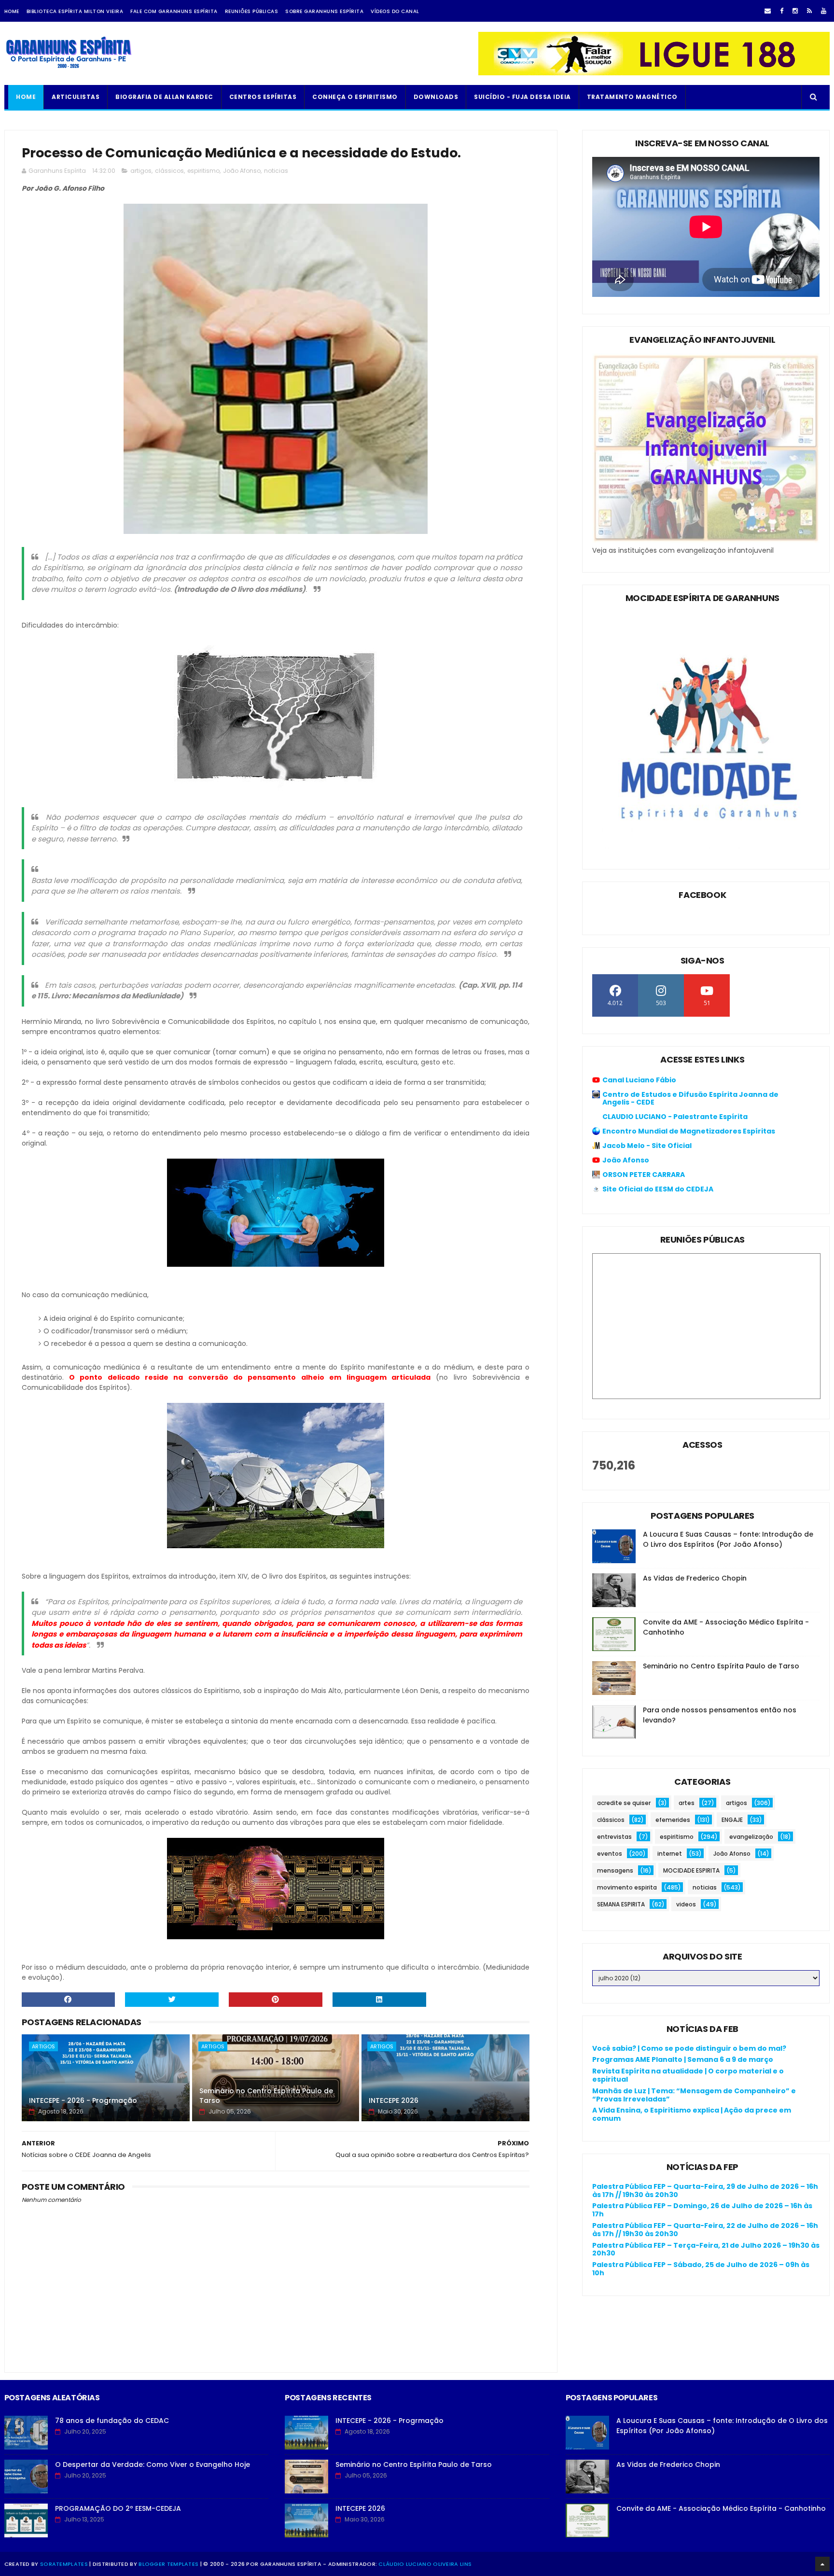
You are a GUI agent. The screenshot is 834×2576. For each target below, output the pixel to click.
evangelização (751, 1837)
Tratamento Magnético (632, 97)
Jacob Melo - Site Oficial (647, 1146)
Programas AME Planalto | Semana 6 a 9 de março (683, 2059)
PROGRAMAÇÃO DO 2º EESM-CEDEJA (118, 2508)
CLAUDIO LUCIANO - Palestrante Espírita (675, 1117)
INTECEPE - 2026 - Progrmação (83, 2100)
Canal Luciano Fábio (639, 1080)
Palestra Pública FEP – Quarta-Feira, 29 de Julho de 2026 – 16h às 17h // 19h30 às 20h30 (705, 2191)
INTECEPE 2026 (394, 2100)
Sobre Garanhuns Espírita (324, 11)
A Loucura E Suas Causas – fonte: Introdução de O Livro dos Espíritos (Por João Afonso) (728, 1539)
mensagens (615, 1870)
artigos (141, 171)
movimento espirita (627, 1887)
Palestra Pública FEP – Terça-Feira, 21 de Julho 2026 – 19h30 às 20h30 (706, 2249)
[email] (768, 11)
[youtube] (824, 11)
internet (670, 1854)
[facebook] (782, 11)
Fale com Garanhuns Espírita (174, 11)
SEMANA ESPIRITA (621, 1904)
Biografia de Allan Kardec (164, 97)
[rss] (809, 11)
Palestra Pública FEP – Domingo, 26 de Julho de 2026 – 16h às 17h (702, 2210)
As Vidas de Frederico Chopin (695, 1578)
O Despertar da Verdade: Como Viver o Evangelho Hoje (153, 2464)
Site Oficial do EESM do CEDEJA (658, 1189)
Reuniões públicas (252, 11)
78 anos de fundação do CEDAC (112, 2421)
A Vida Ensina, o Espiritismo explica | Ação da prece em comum (692, 2114)
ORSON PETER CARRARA (644, 1175)
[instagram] (795, 11)
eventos (610, 1854)
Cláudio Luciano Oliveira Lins (425, 2564)
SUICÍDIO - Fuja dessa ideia (522, 97)
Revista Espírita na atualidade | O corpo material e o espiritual (688, 2075)
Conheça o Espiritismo (355, 97)
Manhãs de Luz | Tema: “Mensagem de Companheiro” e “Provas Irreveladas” (694, 2095)
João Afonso (242, 171)
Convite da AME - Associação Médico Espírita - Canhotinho (721, 2508)
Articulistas (76, 97)
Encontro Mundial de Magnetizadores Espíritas (689, 1131)
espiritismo (203, 171)
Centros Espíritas (263, 97)
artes (687, 1803)
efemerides (673, 1820)
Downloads (436, 97)
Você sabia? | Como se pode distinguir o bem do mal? (689, 2048)
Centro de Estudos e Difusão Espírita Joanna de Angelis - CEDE (690, 1098)
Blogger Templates (168, 2564)
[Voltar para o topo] (822, 2564)
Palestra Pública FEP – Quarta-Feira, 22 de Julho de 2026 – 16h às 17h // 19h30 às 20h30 (705, 2230)
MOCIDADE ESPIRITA (691, 1870)
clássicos (169, 171)
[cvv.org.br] (654, 73)
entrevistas (614, 1837)
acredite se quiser (624, 1803)
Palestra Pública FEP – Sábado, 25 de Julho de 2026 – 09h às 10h (701, 2269)
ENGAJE (732, 1820)
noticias (276, 171)
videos (686, 1904)
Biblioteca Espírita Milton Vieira (75, 11)
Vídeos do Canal (395, 11)
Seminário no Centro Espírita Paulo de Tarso (266, 2096)
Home (12, 11)
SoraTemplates (64, 2564)
